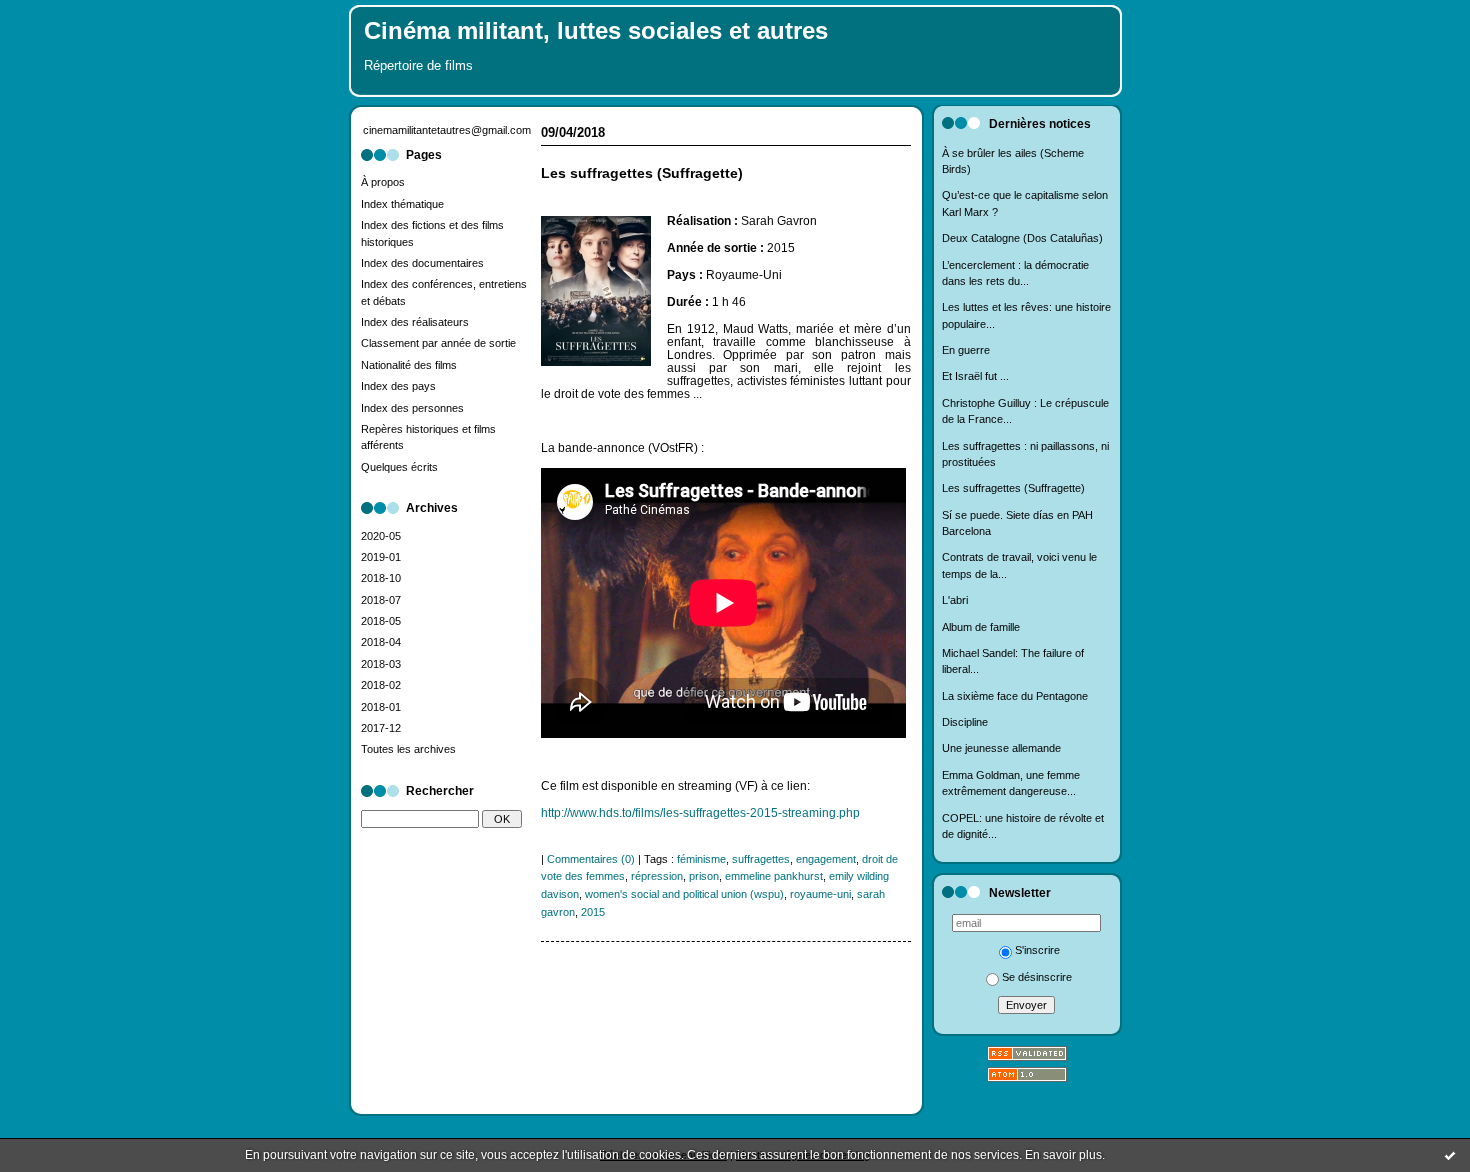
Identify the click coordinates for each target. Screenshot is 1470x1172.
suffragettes (761, 859)
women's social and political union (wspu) (684, 894)
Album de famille (981, 627)
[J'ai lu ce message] (1450, 1155)
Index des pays (398, 386)
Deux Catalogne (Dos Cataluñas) (1022, 238)
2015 (593, 912)
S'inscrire (1037, 950)
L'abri (955, 600)
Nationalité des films (409, 365)
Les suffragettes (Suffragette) (1013, 488)
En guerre (966, 350)
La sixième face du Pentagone (1015, 696)
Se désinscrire (1037, 977)
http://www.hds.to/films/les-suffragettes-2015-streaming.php (700, 812)
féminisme (701, 859)
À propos (383, 182)
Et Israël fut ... (975, 376)
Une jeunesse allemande (1001, 748)
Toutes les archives (408, 749)
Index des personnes (412, 408)
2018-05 (381, 621)
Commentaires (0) (591, 859)
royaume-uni (820, 894)
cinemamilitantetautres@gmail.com (447, 130)
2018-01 (381, 707)
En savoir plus (1063, 1155)
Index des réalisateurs (415, 322)
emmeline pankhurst (774, 876)
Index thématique (402, 204)
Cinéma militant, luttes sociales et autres (596, 31)
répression (657, 876)
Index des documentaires (422, 263)
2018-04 (381, 642)
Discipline (965, 722)
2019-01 (381, 557)
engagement (826, 859)
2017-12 (381, 728)
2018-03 (381, 664)
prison (704, 876)
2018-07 (381, 600)
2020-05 (381, 536)
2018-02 (381, 685)
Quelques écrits (399, 467)
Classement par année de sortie (438, 343)
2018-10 (381, 578)
